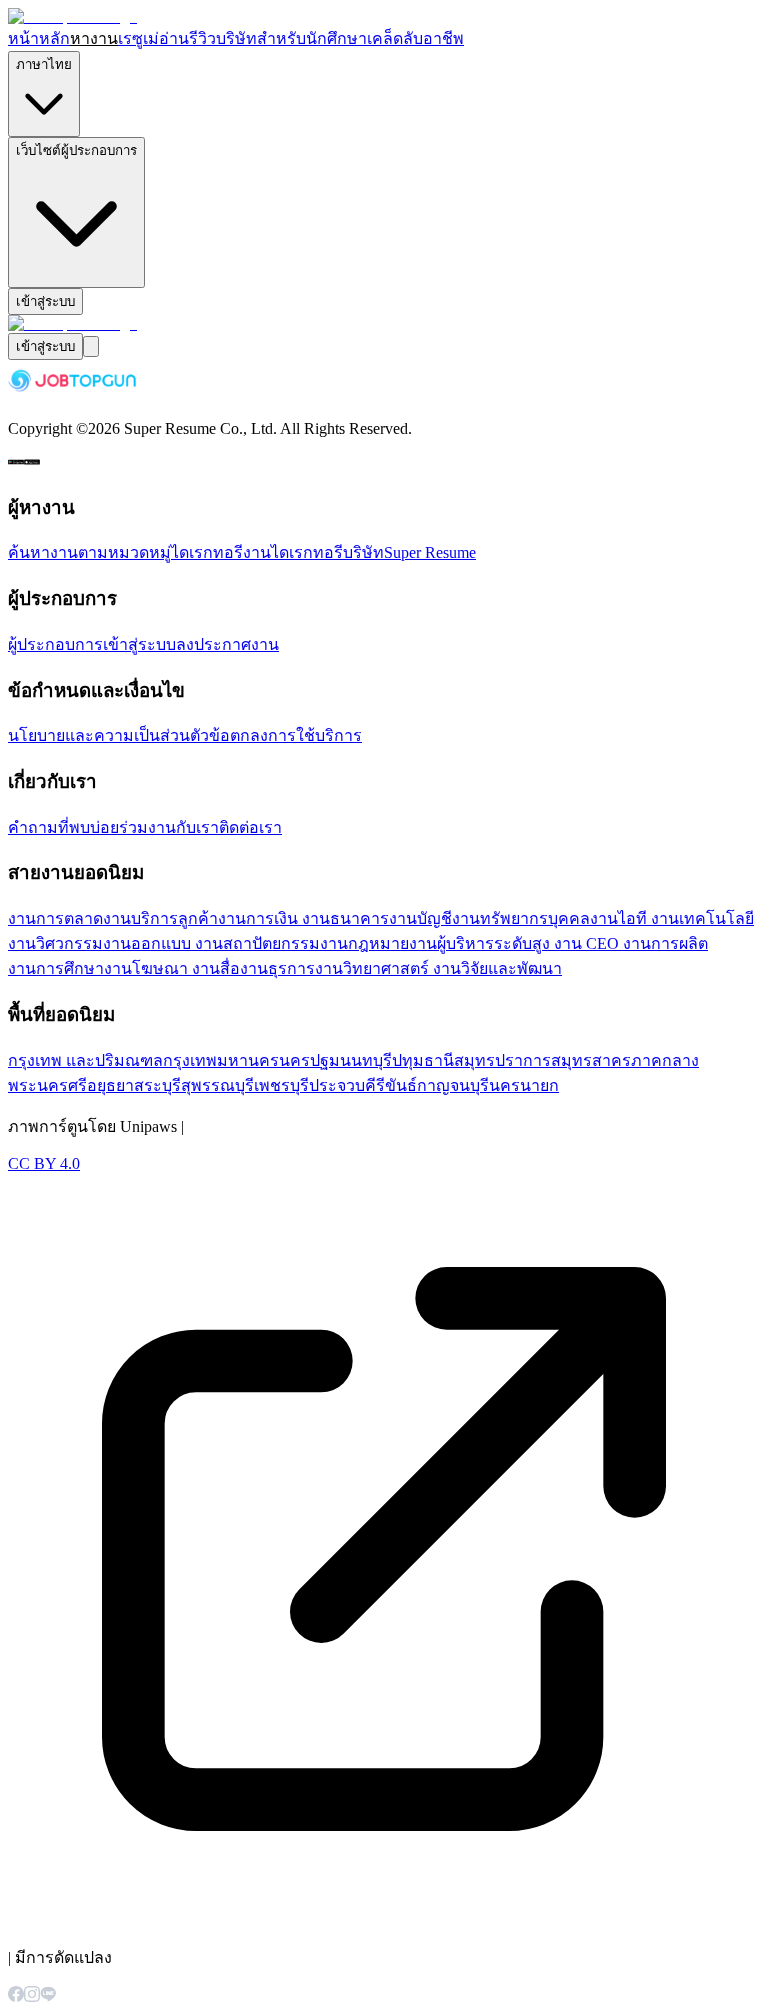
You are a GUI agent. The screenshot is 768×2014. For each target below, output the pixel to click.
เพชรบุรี (281, 1085)
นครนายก (524, 1085)
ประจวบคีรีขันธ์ (363, 1085)
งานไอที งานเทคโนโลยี (672, 918)
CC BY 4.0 (44, 1163)
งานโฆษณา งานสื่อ (172, 968)
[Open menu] (91, 346)
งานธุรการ (277, 968)
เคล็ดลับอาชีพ (415, 38)
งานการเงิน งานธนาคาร (303, 918)
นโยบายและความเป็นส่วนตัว (108, 735)
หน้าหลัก (39, 38)
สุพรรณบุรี (217, 1085)
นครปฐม (309, 1060)
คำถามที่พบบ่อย (63, 827)
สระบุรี (157, 1085)
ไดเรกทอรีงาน (221, 552)
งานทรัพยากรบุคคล (521, 918)
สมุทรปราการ (502, 1060)
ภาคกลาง (665, 1060)
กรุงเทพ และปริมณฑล (85, 1060)
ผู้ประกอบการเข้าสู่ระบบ (92, 644)
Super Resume (430, 552)
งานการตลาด (55, 918)
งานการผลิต (665, 943)
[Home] (72, 16)
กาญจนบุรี (453, 1085)
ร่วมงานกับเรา (169, 827)
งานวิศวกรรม (55, 943)
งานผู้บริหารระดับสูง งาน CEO (516, 943)
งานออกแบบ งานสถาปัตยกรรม (211, 943)
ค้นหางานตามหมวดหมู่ (89, 552)
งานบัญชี (420, 918)
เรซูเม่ (138, 38)
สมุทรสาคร (591, 1060)
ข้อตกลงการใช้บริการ (285, 735)
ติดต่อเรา (250, 827)
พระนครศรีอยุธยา (71, 1085)
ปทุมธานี (423, 1060)
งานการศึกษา (56, 968)
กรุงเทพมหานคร (221, 1060)
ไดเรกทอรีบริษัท (327, 552)
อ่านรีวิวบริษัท (208, 38)
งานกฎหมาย (364, 943)
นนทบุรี (366, 1060)
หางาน (94, 38)
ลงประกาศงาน (227, 644)
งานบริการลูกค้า (160, 918)
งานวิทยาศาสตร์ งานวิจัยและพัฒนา (438, 968)
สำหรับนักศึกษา (312, 38)
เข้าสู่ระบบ (45, 301)
